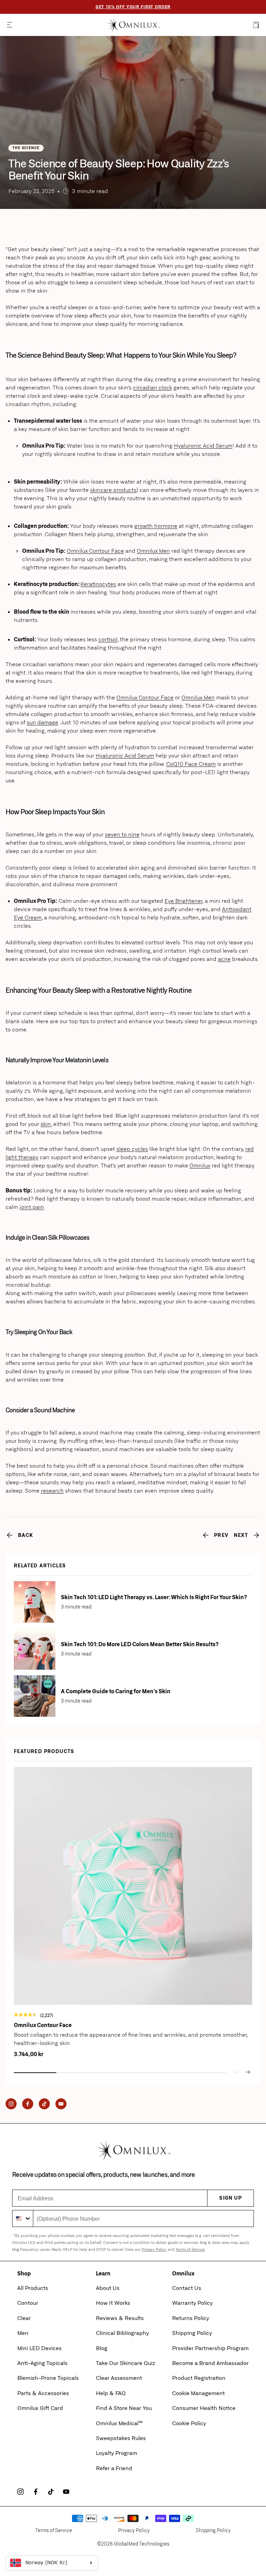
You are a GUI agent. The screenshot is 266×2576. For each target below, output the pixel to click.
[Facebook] (28, 2104)
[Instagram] (11, 2104)
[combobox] (23, 2219)
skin (46, 1124)
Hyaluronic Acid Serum (203, 445)
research (52, 1490)
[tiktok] (51, 2492)
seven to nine (122, 834)
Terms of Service (190, 2249)
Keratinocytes (98, 584)
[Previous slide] (236, 2072)
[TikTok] (44, 2104)
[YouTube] (61, 2104)
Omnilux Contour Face (95, 551)
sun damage (42, 722)
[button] (10, 25)
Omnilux (200, 1165)
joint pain (32, 1207)
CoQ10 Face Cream (191, 764)
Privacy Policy (154, 2249)
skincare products (113, 490)
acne (224, 959)
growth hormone (156, 526)
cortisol (108, 639)
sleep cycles (132, 1149)
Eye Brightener (183, 901)
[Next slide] (248, 2072)
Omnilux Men (153, 551)
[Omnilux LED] (133, 25)
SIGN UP (230, 2198)
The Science (26, 148)
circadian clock (153, 387)
